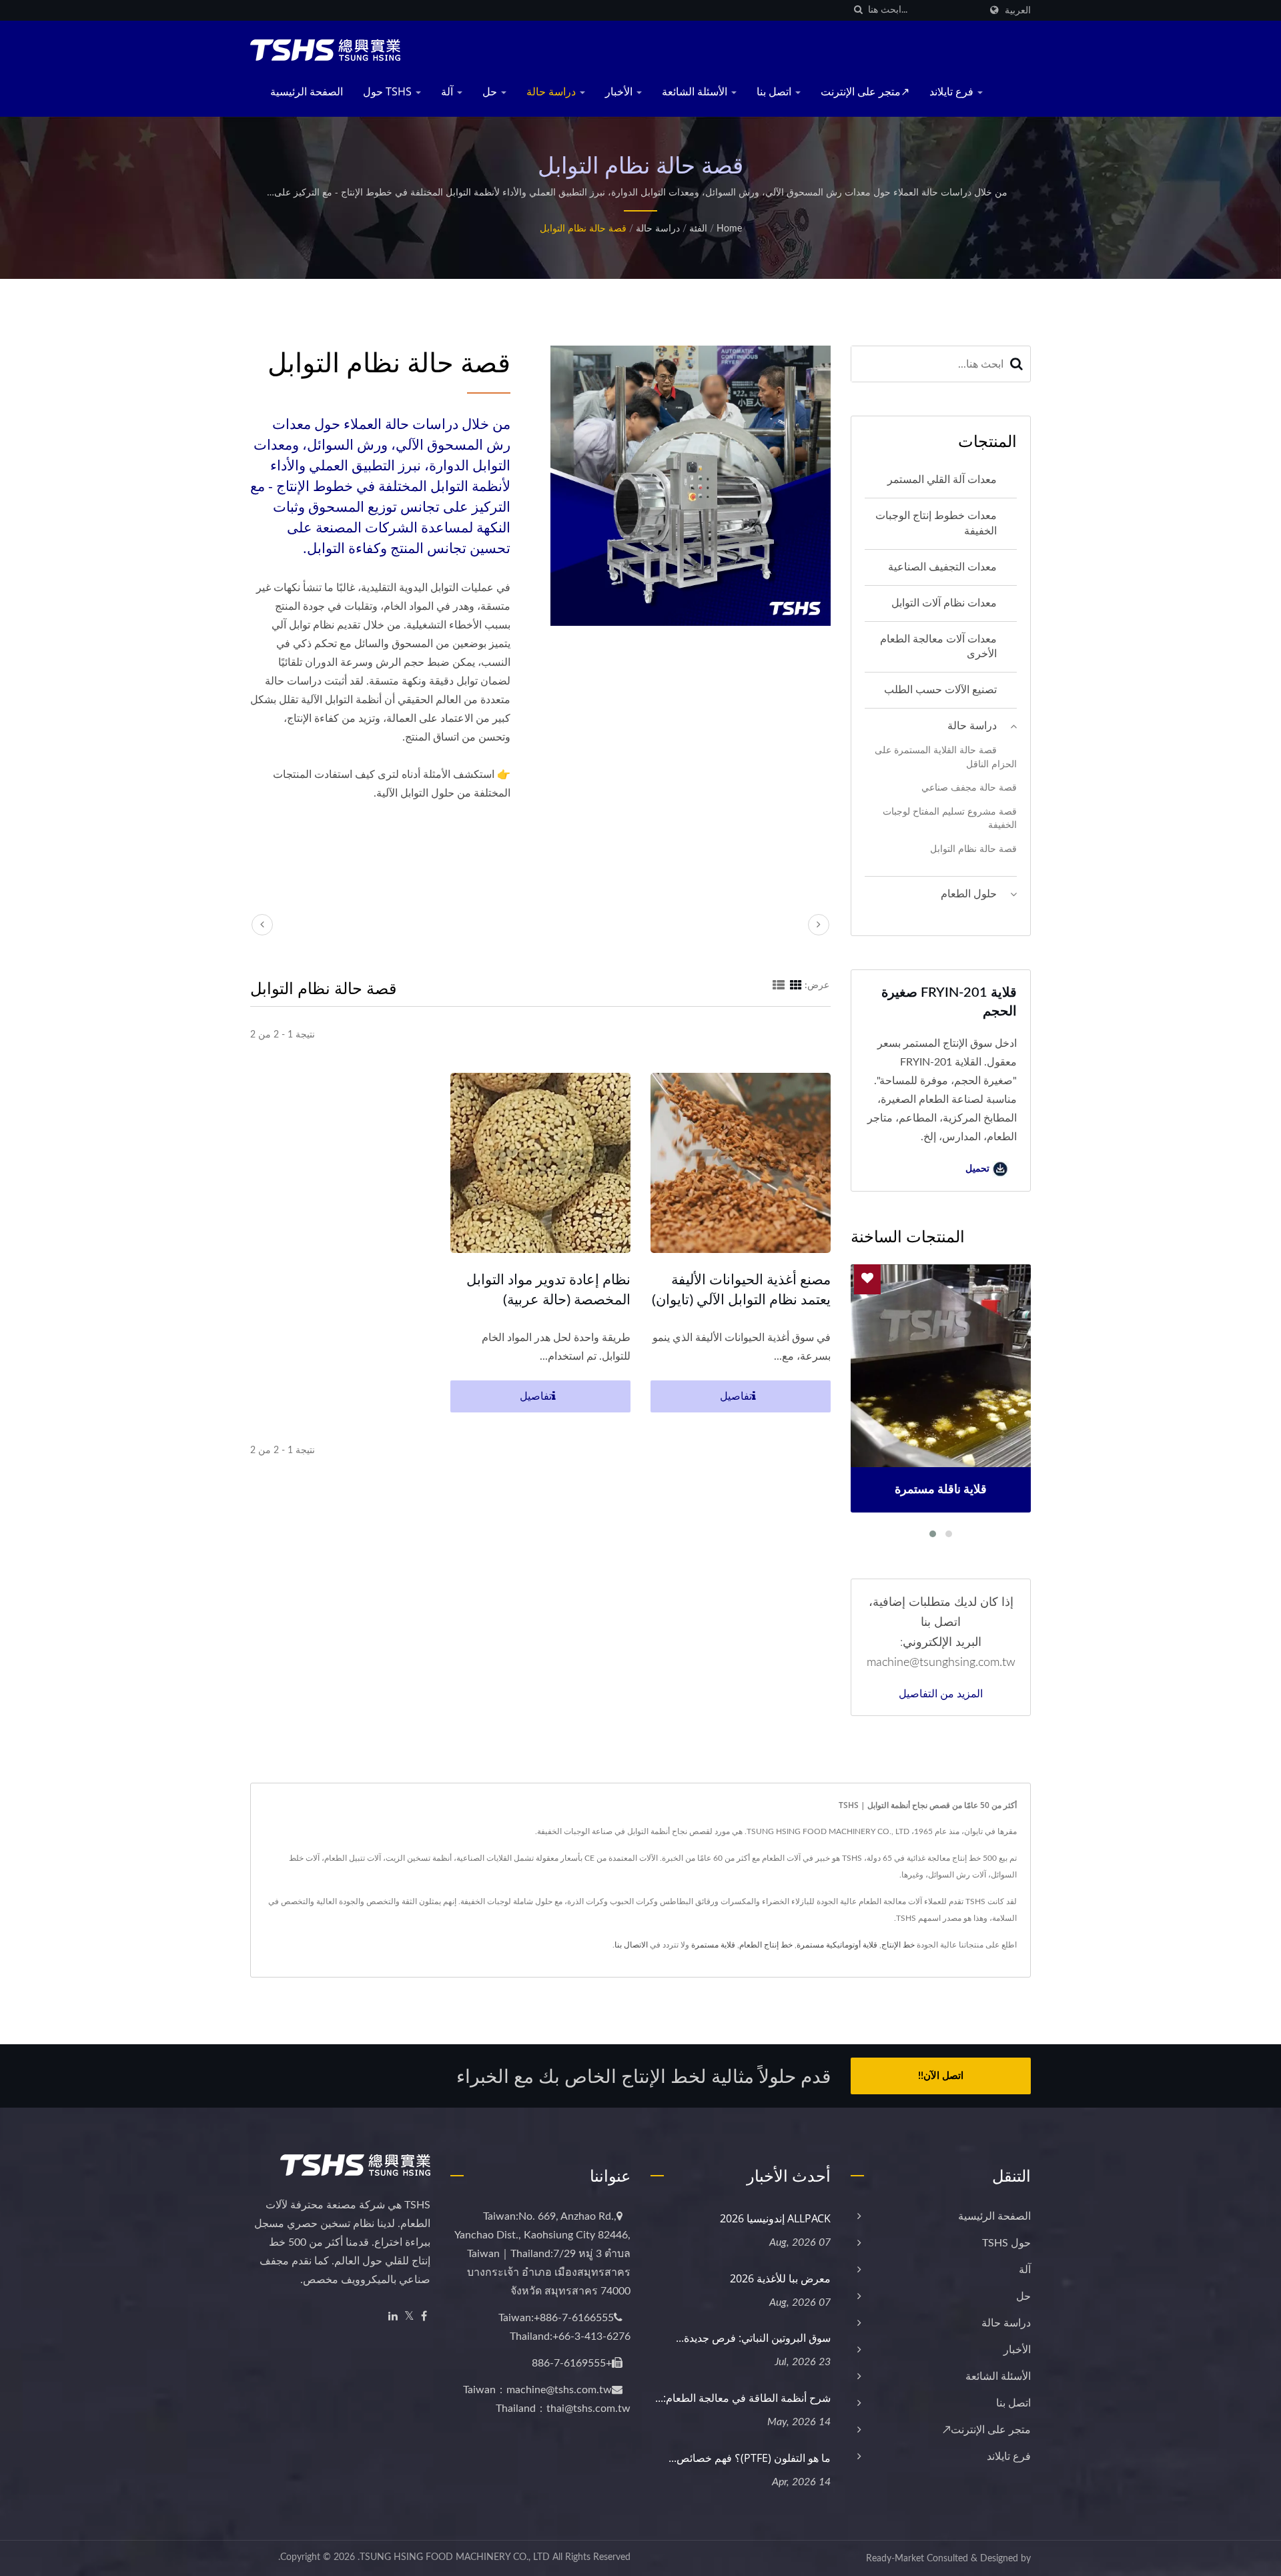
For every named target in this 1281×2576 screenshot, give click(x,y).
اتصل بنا (775, 91)
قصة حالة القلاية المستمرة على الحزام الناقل (946, 757)
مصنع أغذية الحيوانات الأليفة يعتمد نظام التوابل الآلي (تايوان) (741, 1289)
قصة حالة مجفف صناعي (969, 788)
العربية (1018, 10)
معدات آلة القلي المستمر (942, 480)
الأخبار (620, 91)
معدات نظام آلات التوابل (944, 603)
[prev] (262, 925)
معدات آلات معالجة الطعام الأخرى (938, 647)
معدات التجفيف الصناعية (942, 567)
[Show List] (779, 985)
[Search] (1017, 364)
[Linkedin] (393, 2317)
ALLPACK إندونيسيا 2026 (775, 2218)
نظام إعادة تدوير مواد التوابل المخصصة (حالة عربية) (548, 1289)
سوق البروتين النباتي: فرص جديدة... (753, 2338)
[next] (819, 925)
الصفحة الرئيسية (307, 91)
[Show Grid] (796, 985)
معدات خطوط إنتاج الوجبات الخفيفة (936, 523)
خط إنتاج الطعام (766, 1945)
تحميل (979, 1169)
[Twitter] (409, 2317)
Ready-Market (895, 2559)
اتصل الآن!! (941, 2076)
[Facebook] (424, 2317)
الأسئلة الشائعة (696, 91)
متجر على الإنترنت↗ (865, 91)
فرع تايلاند (953, 91)
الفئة (698, 229)
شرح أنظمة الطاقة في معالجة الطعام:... (743, 2398)
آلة (448, 91)
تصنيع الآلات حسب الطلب (940, 690)
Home (729, 229)
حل (491, 91)
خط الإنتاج (898, 1945)
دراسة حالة (552, 91)
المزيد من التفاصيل (941, 1693)
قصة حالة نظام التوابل (583, 229)
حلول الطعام (969, 894)
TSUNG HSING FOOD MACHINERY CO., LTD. (454, 2557)
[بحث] (858, 10)
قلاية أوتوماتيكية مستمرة (837, 1945)
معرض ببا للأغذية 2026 (780, 2278)
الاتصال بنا (631, 1945)
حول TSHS (389, 91)
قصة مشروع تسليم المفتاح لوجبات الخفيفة (950, 819)
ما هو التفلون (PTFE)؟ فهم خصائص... (750, 2458)
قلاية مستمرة (713, 1945)
